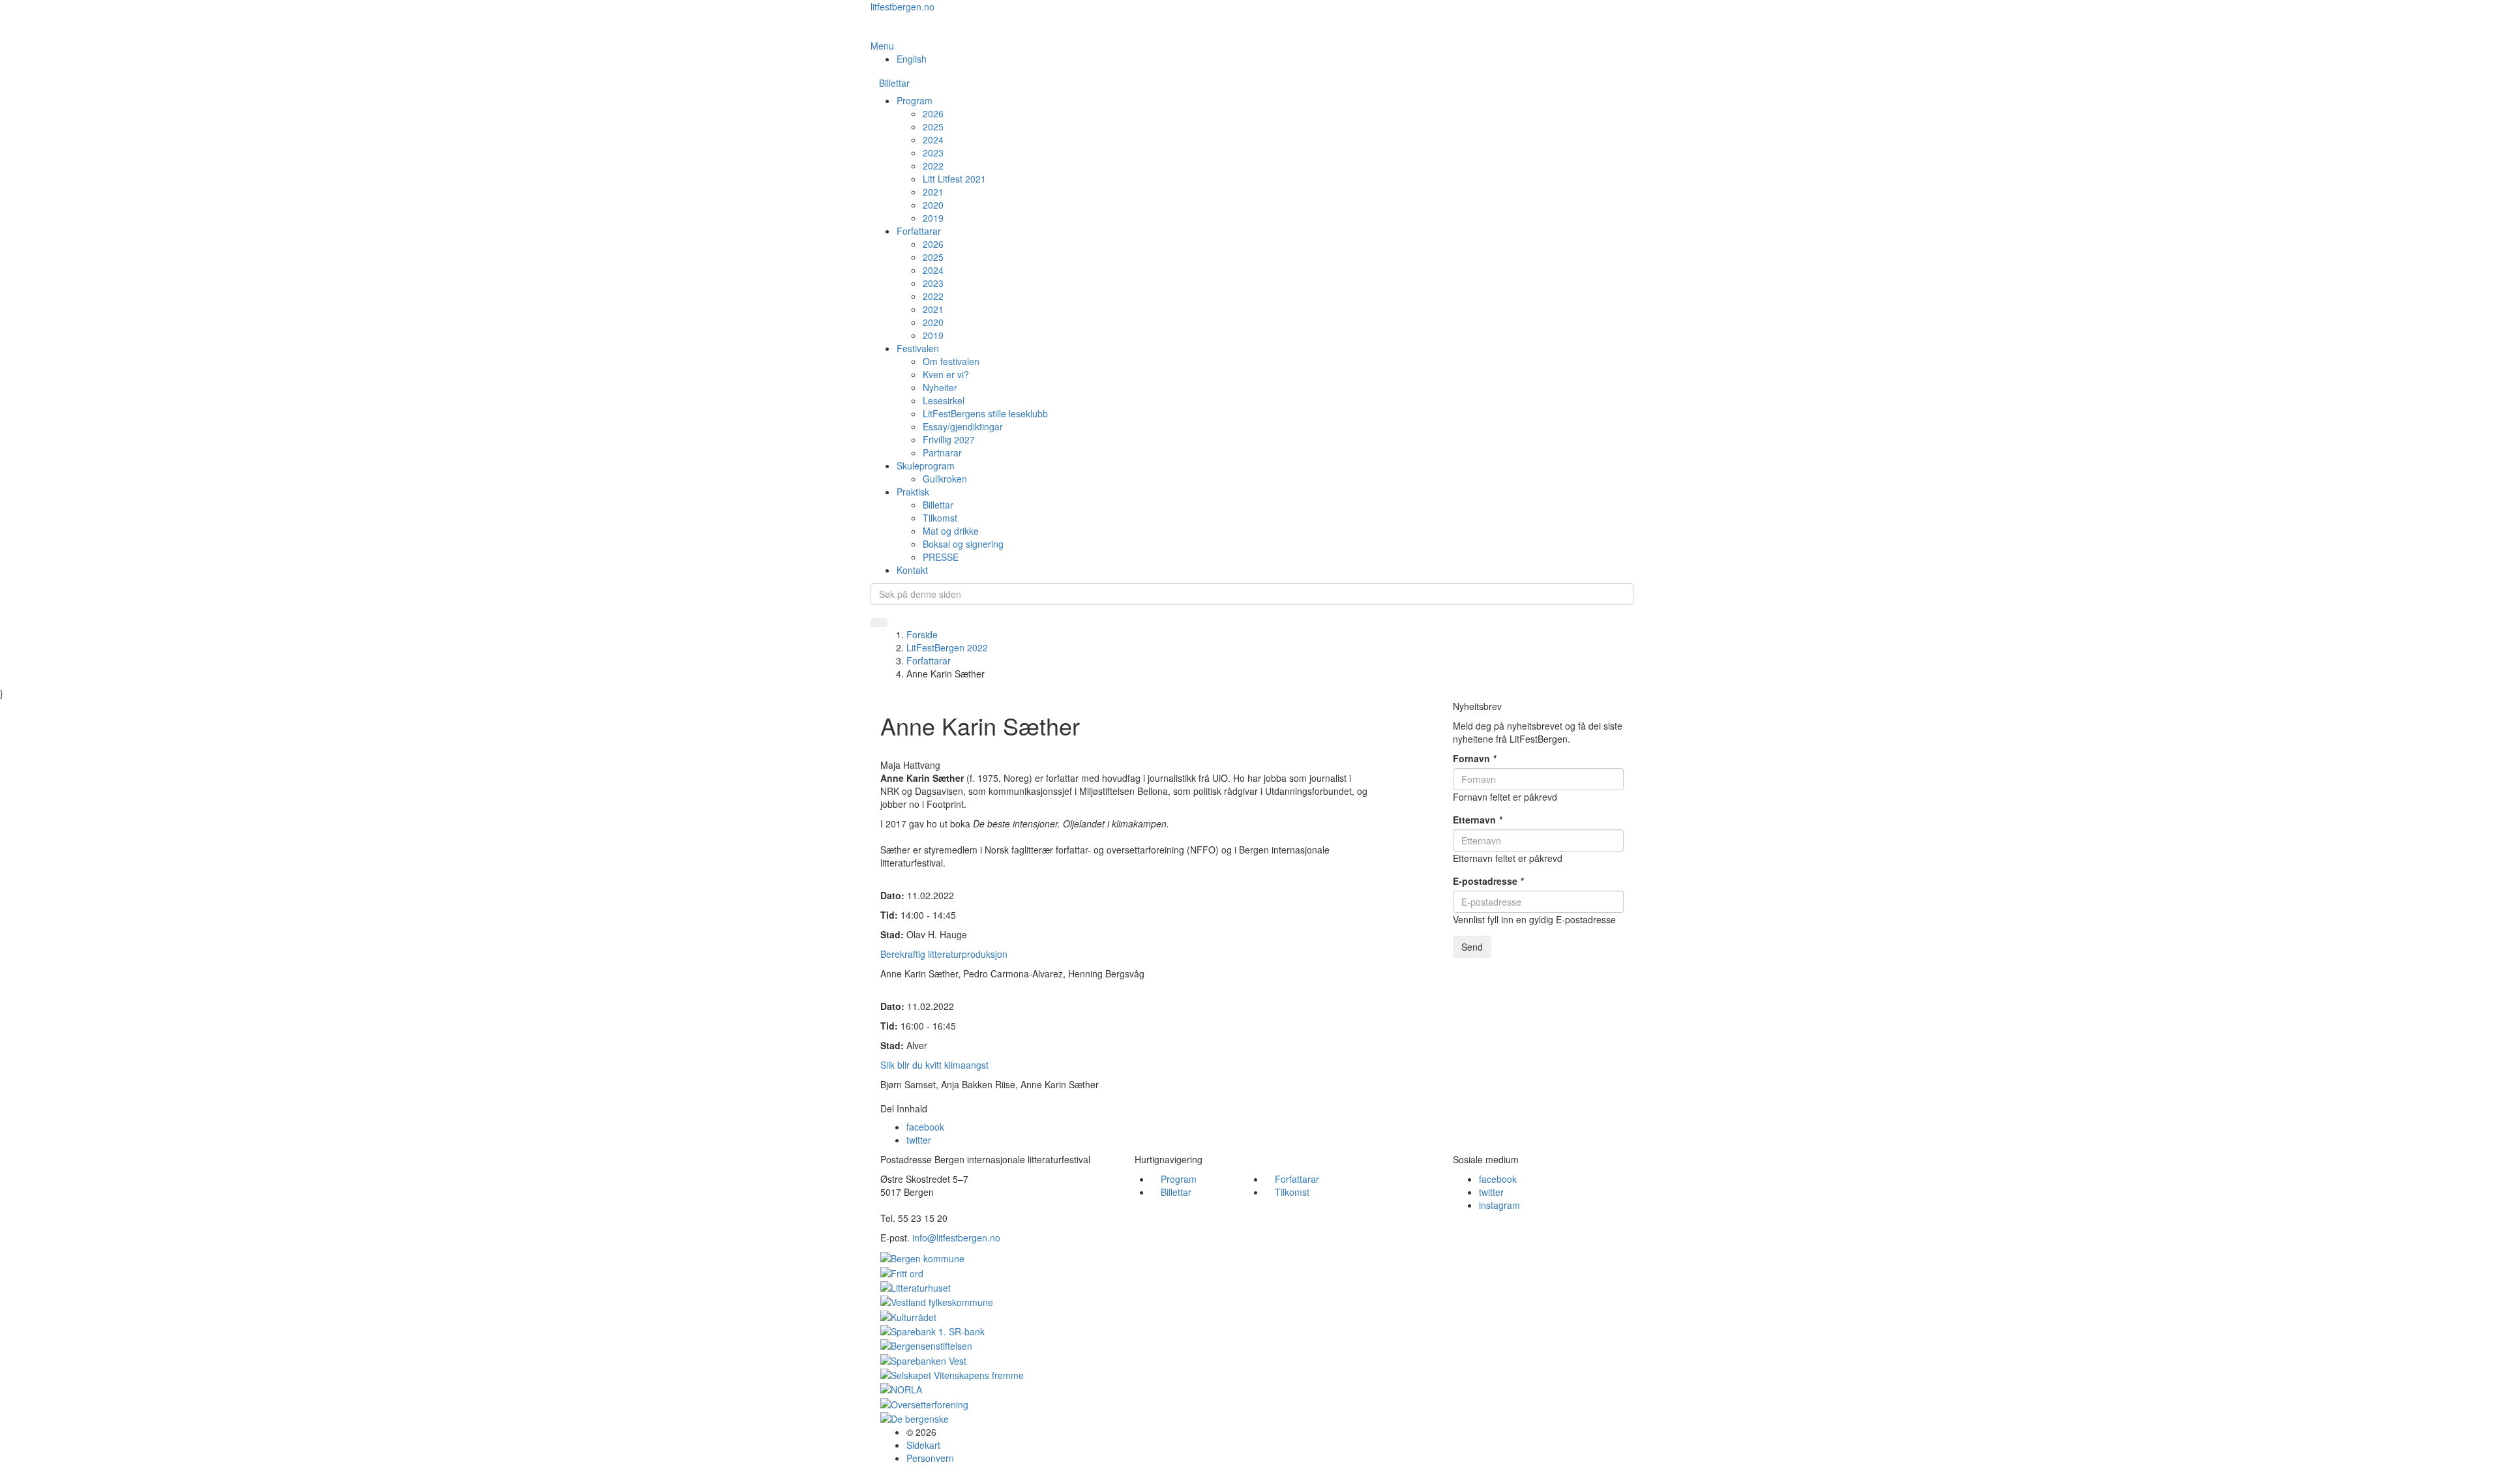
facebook (925, 1127)
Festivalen (918, 348)
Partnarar (942, 453)
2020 (933, 205)
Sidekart (923, 1445)
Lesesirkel (944, 400)
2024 (933, 140)
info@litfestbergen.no (956, 1238)
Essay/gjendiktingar (963, 426)
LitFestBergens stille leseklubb (985, 413)
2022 (933, 166)
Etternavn (1477, 820)
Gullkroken (945, 479)
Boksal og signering (963, 544)
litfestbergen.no (902, 7)
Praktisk (913, 492)
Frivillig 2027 (949, 439)
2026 (933, 113)
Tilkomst (940, 518)
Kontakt (912, 570)
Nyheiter (940, 387)
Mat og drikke (951, 531)
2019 (933, 218)
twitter (919, 1140)
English (912, 59)
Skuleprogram (926, 466)
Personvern (930, 1458)
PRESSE (941, 557)
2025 (933, 126)
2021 (933, 192)
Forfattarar (919, 231)
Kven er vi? (946, 374)
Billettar (894, 83)
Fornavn (1474, 758)
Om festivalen (951, 361)
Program (915, 100)
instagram (1499, 1205)
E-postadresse (1488, 881)
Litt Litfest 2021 (954, 179)
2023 (933, 153)
